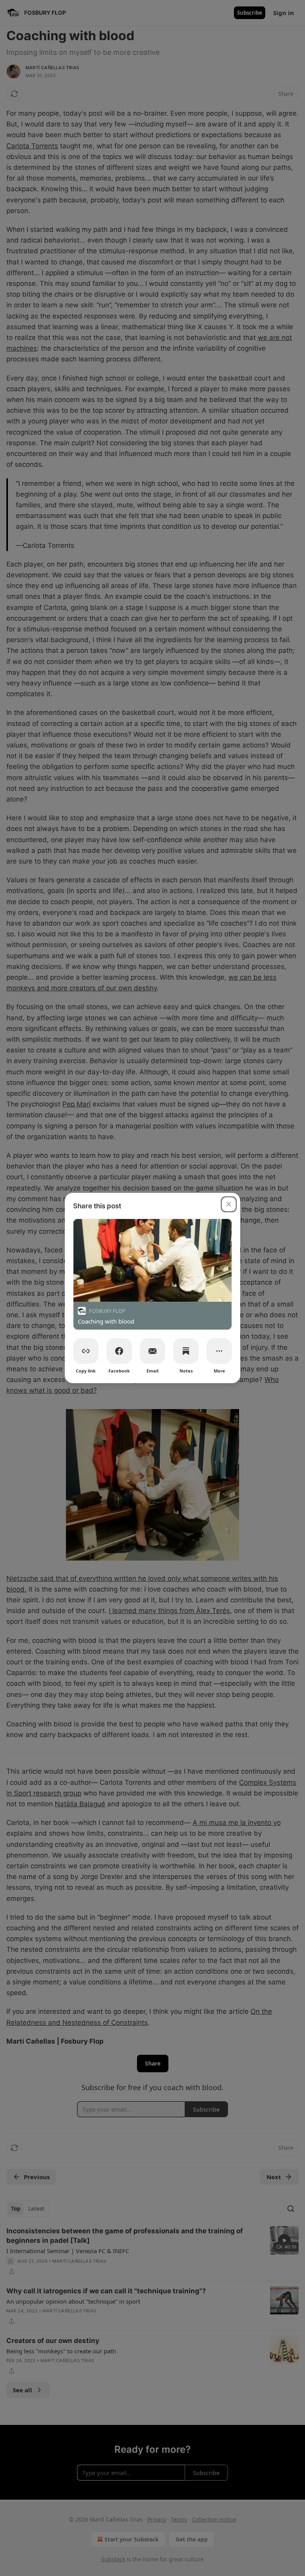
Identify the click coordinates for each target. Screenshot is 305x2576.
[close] (229, 1204)
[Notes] (186, 1351)
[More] (219, 1351)
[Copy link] (86, 1351)
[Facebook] (119, 1351)
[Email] (152, 1351)
